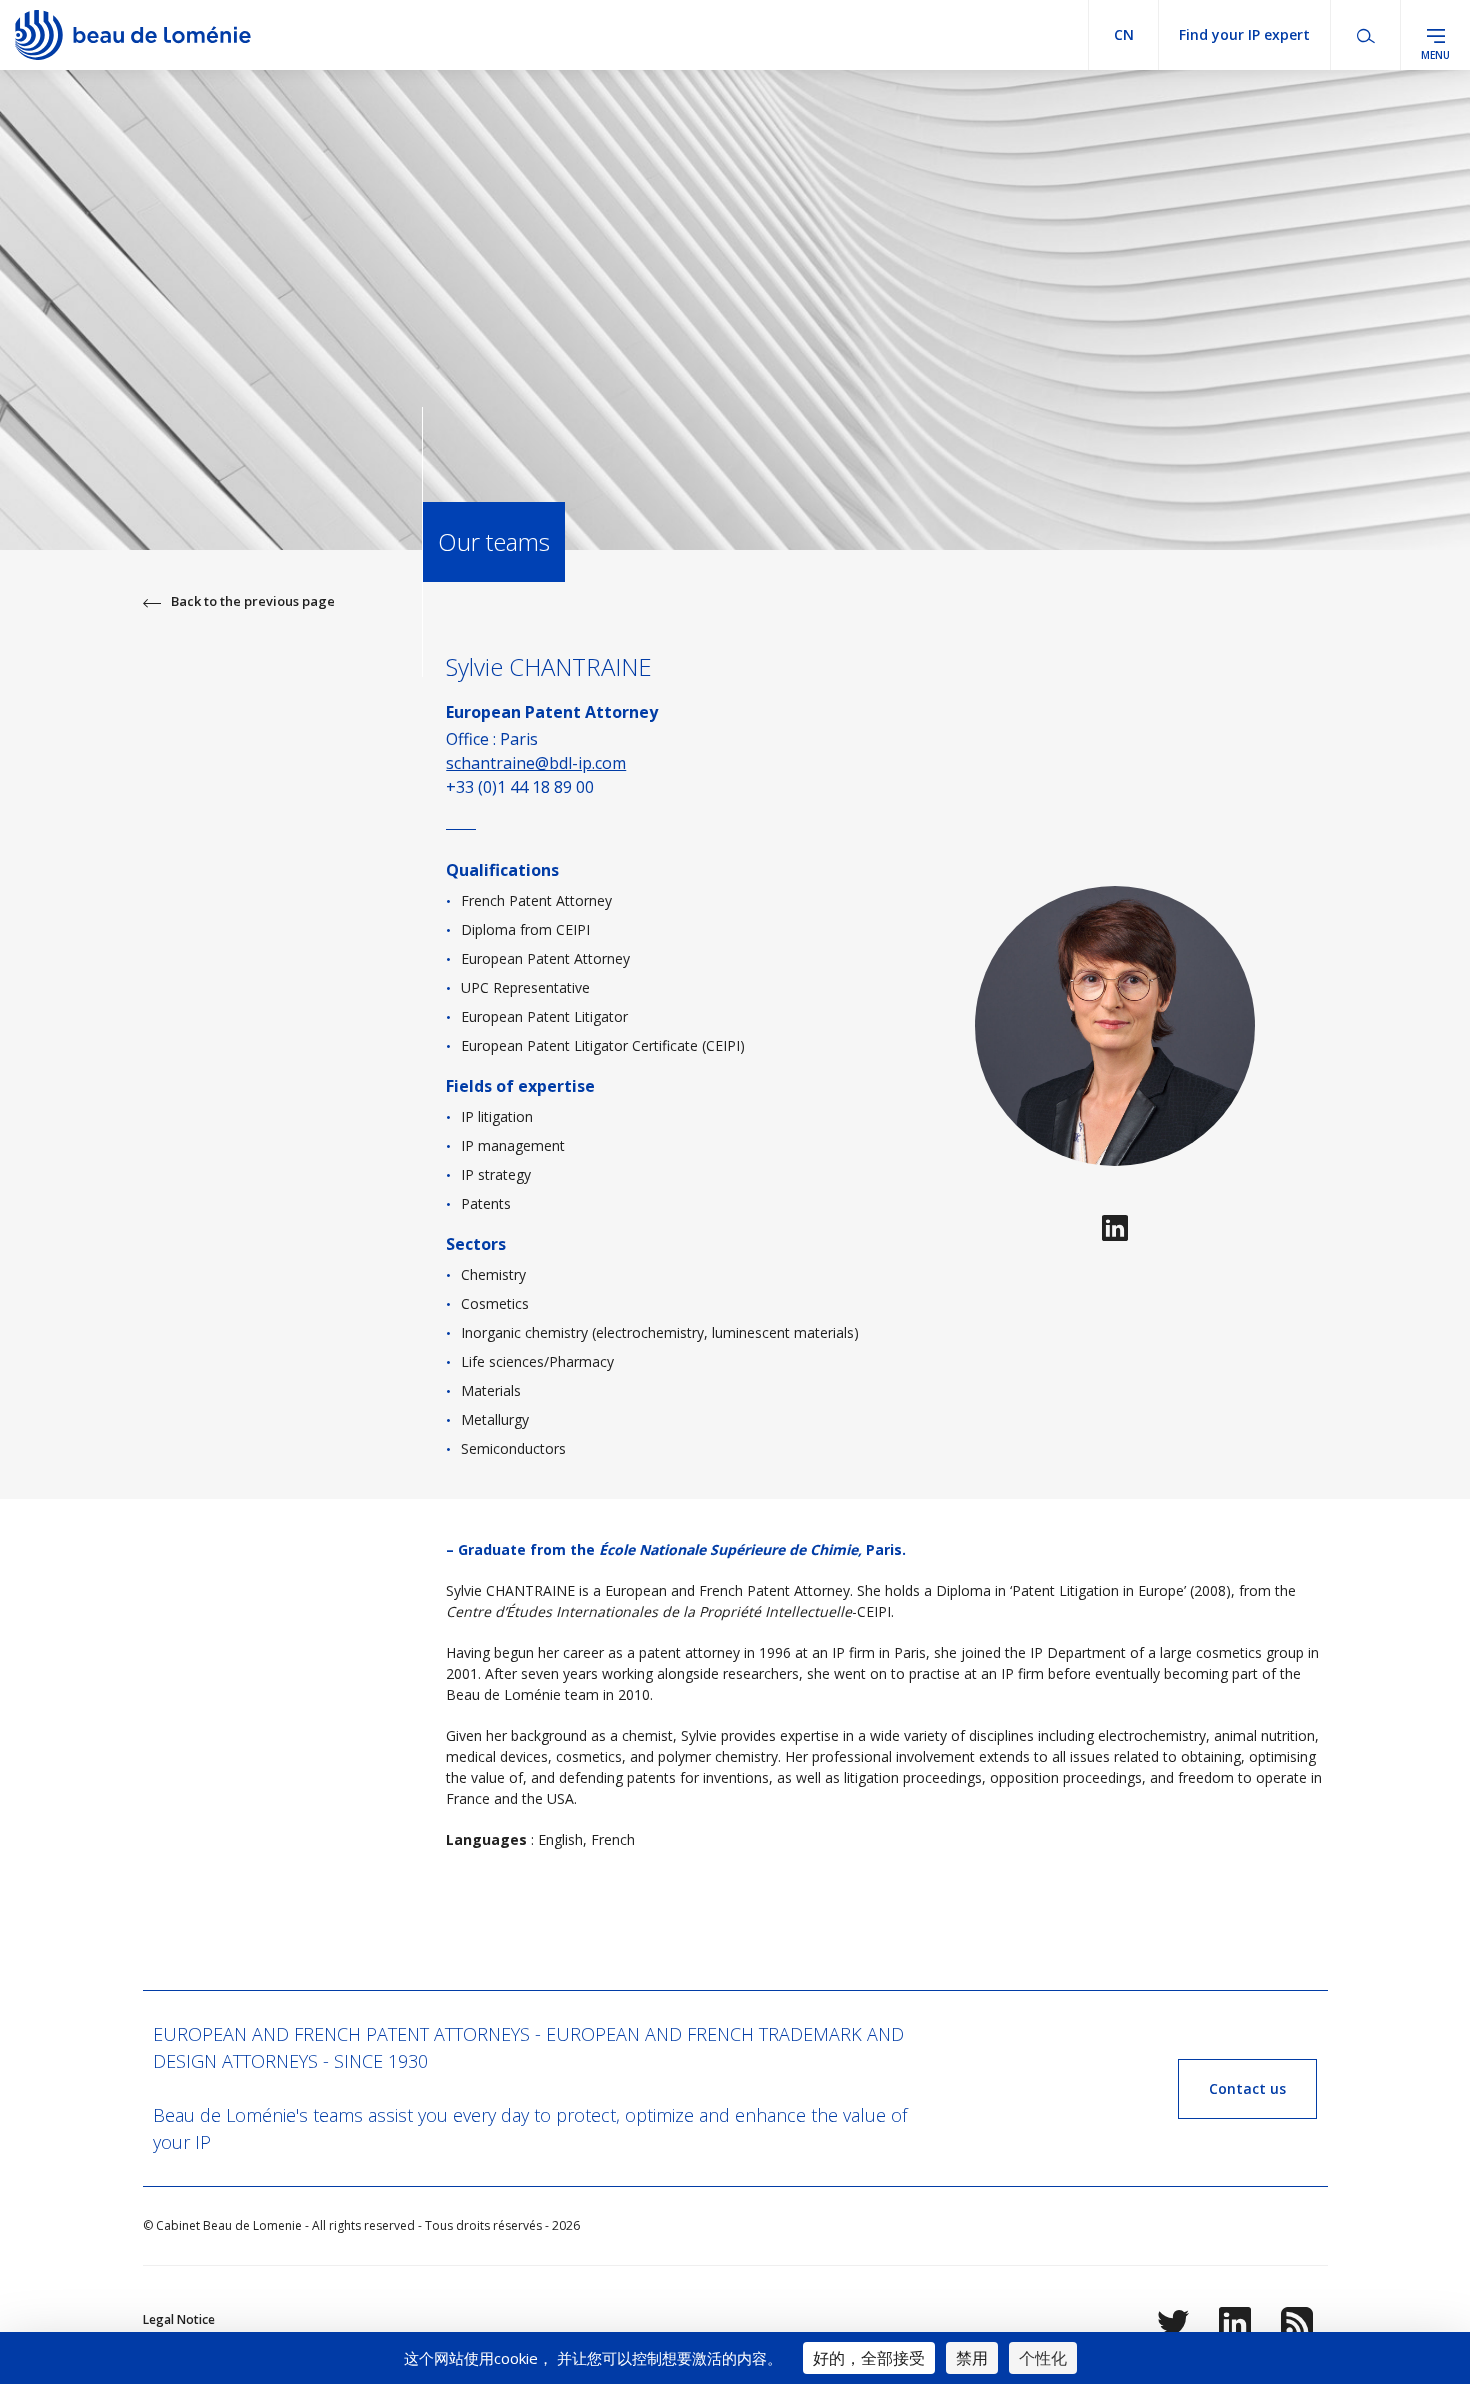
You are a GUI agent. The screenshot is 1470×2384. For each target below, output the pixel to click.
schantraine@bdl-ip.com (536, 763)
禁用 (972, 2358)
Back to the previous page (253, 601)
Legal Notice (179, 2319)
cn (1124, 34)
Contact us (1247, 2088)
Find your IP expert (1244, 34)
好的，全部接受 (869, 2358)
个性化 (1043, 2358)
